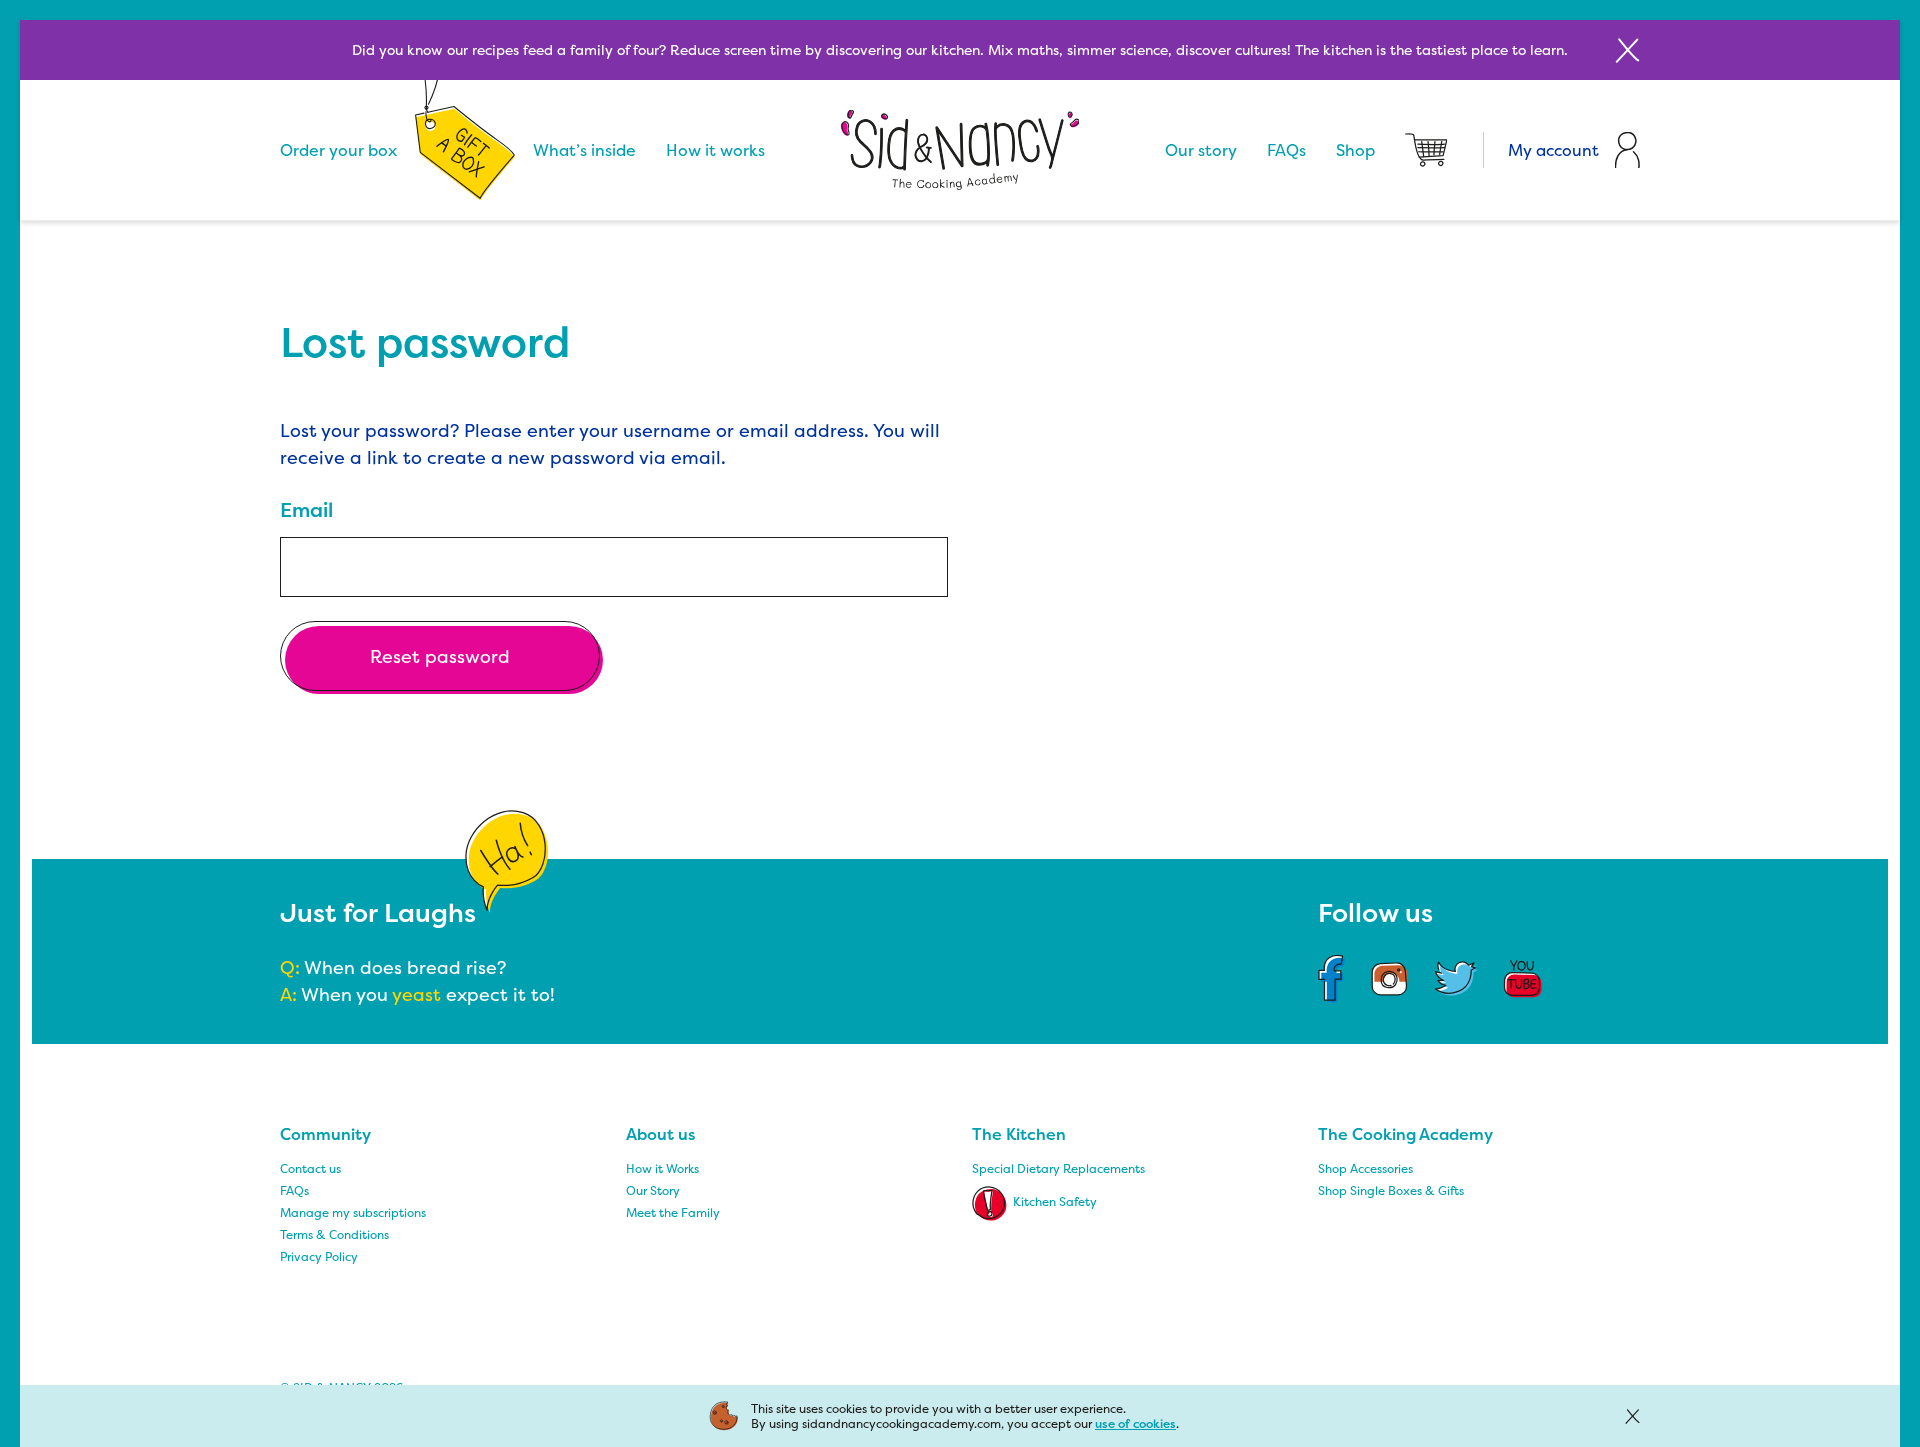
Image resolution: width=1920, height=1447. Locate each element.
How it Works (662, 1168)
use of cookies (1135, 1423)
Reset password (440, 656)
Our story (1201, 150)
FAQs (1286, 150)
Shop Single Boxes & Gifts (1391, 1190)
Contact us (310, 1168)
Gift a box (465, 150)
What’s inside (584, 150)
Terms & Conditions (334, 1234)
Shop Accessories (1365, 1168)
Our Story (653, 1190)
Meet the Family (673, 1212)
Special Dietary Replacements (1058, 1168)
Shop (1355, 150)
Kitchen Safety (1055, 1201)
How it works (715, 150)
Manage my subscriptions (353, 1212)
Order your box (338, 150)
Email (306, 509)
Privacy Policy (319, 1256)
